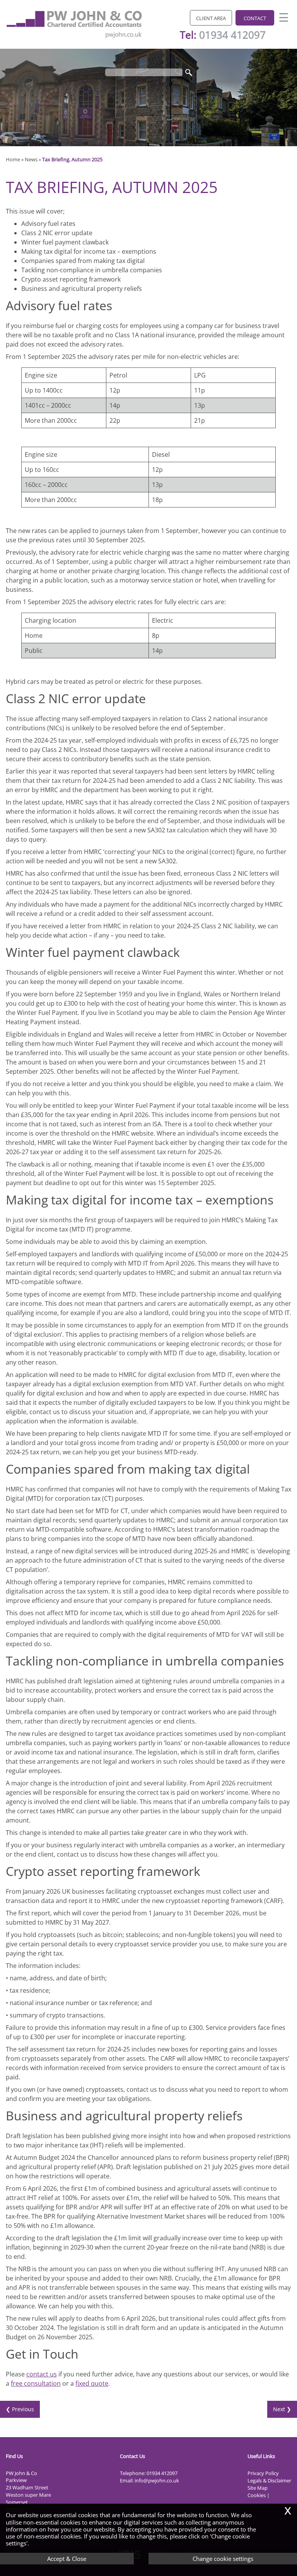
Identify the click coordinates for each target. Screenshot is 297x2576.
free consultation (36, 2383)
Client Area (211, 18)
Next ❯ (282, 2409)
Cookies (257, 2495)
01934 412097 (232, 35)
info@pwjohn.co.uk (157, 2480)
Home (13, 159)
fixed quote (92, 2383)
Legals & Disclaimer (269, 2480)
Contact (255, 18)
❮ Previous (20, 2409)
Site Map (258, 2488)
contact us (42, 2374)
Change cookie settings (223, 2559)
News (31, 159)
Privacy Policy (263, 2473)
